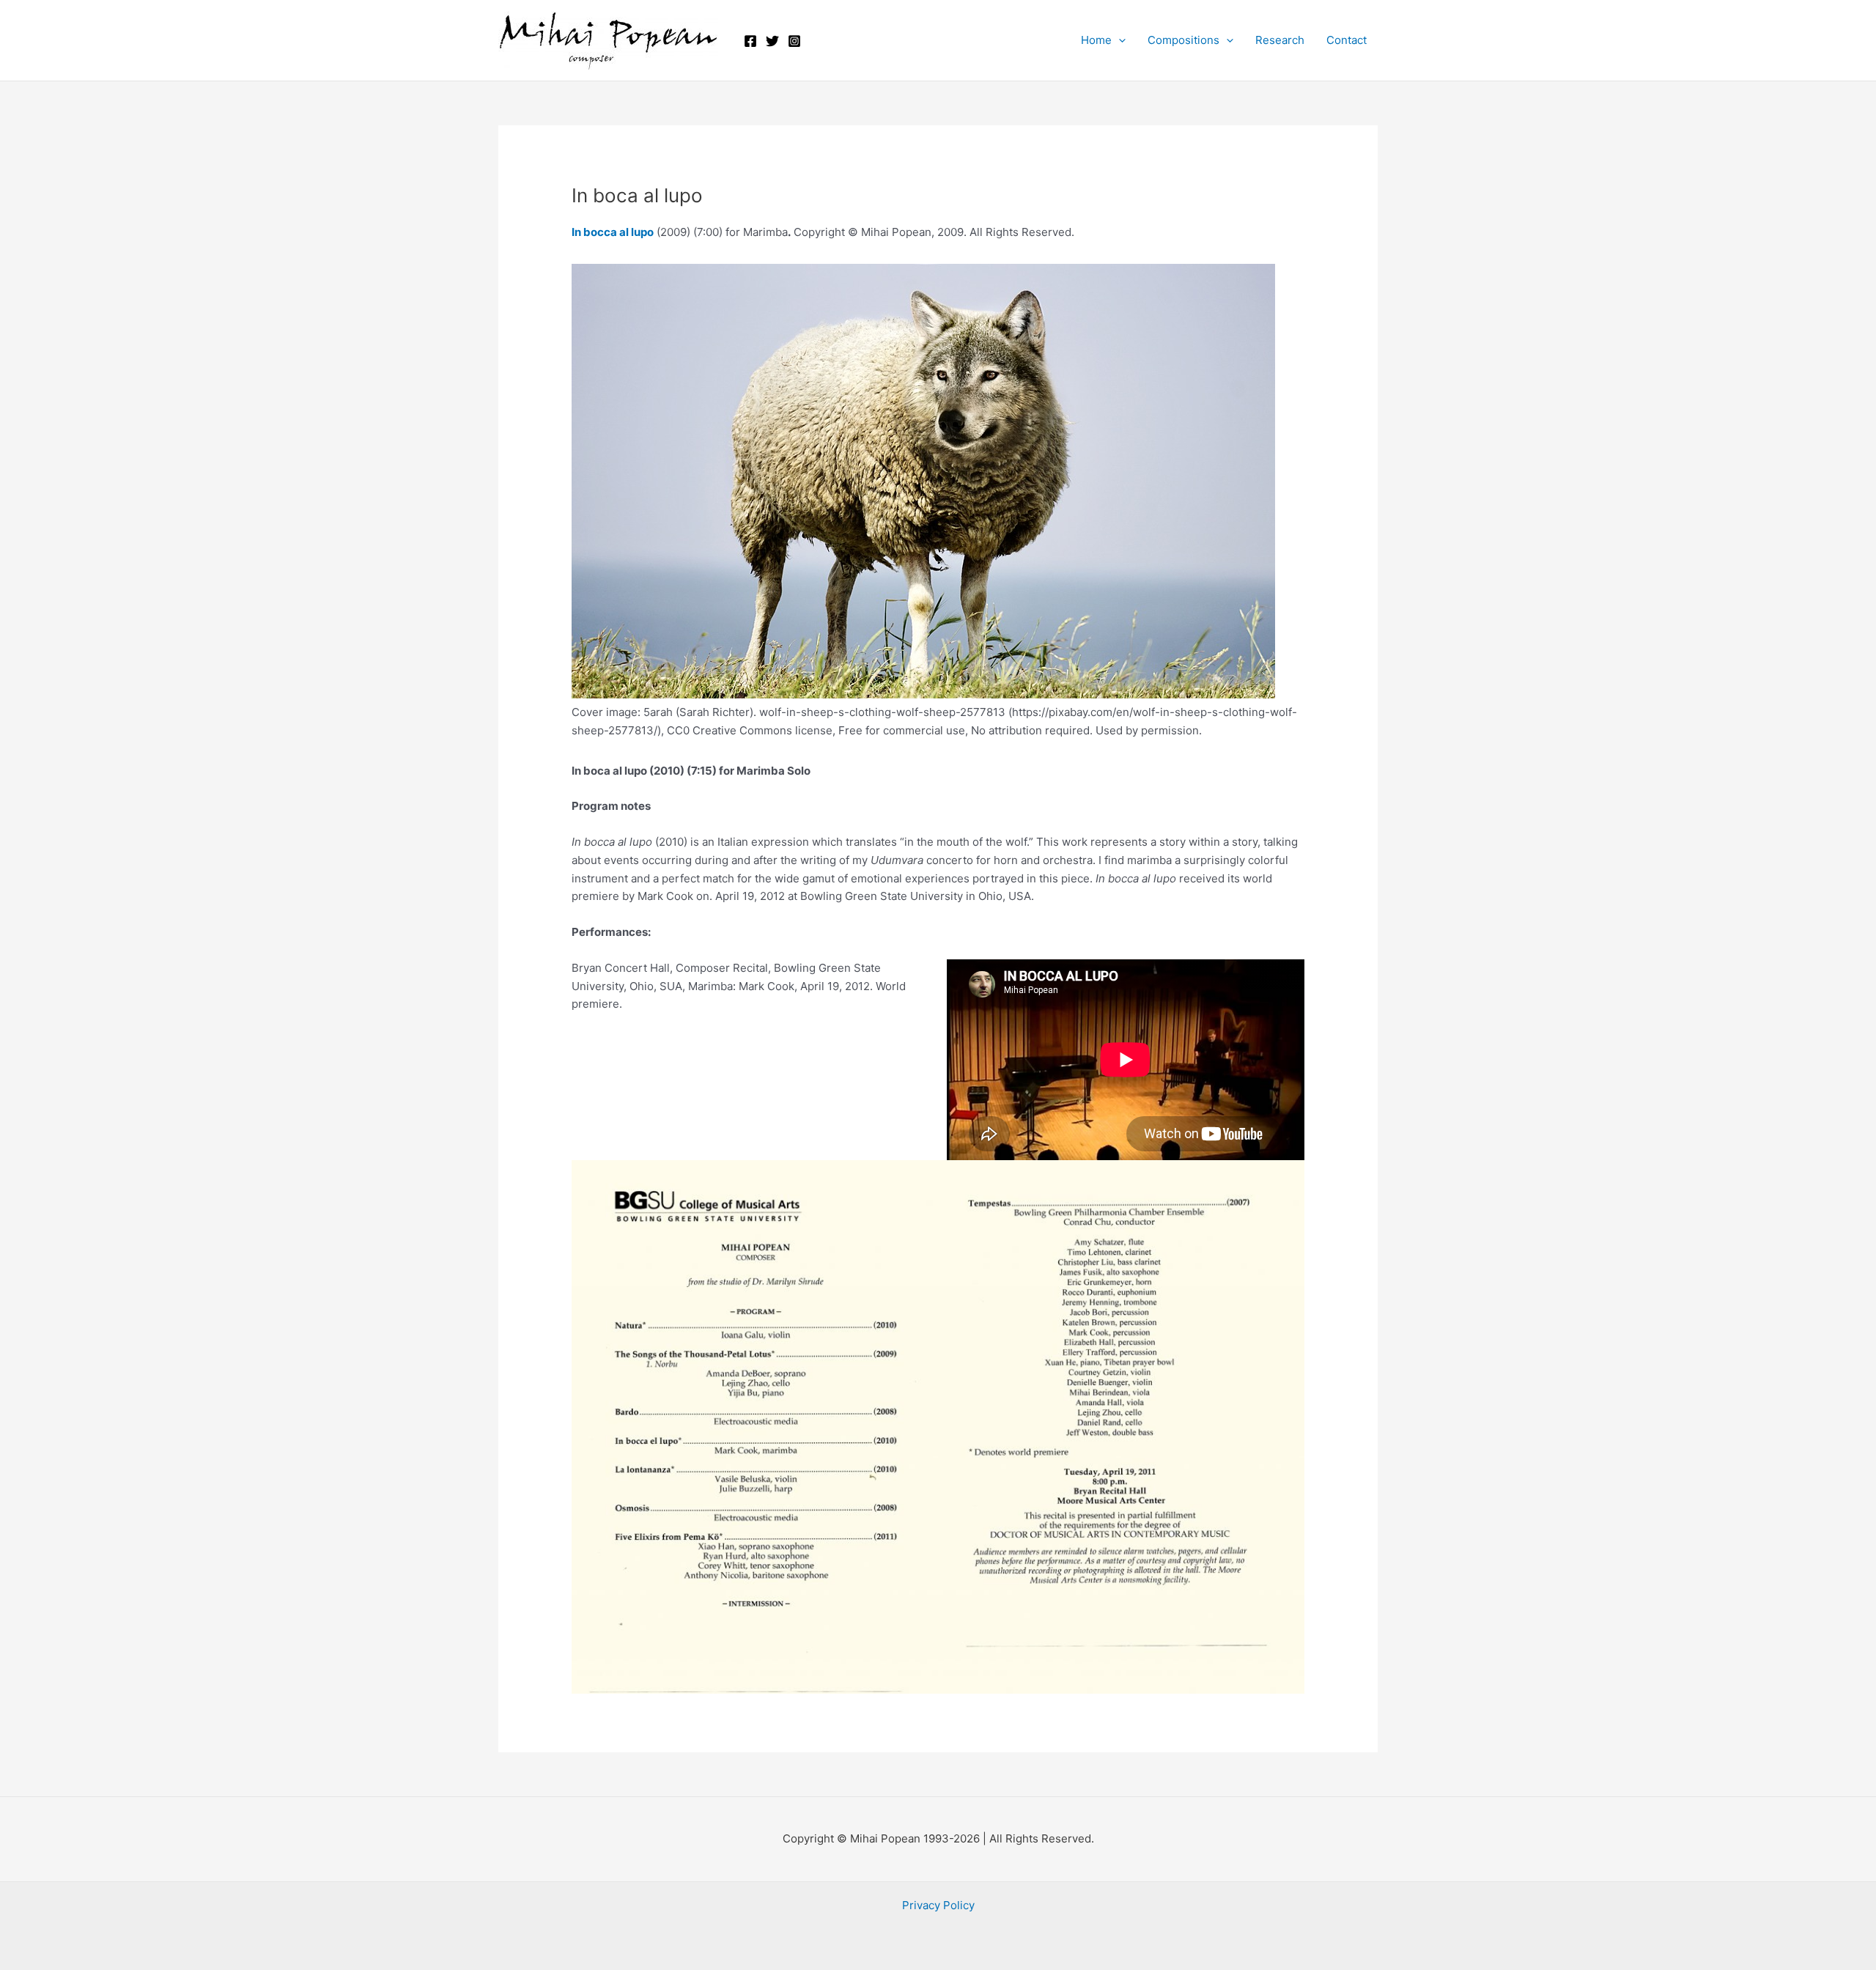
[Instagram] (794, 41)
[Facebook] (750, 41)
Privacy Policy (938, 1905)
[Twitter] (772, 41)
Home (1096, 40)
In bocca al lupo (613, 232)
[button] (1119, 40)
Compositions (1183, 40)
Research (1280, 40)
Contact (1347, 40)
